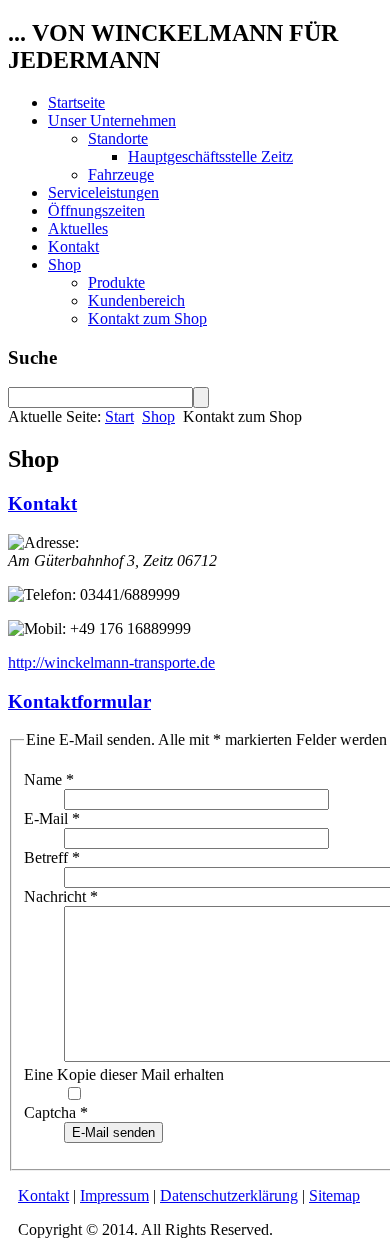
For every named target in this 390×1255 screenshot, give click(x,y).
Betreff (52, 857)
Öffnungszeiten (96, 210)
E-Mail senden (113, 1132)
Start (119, 416)
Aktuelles (78, 228)
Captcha (56, 1112)
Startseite (76, 102)
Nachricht (61, 896)
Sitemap (334, 1195)
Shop (64, 264)
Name (49, 779)
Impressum (114, 1195)
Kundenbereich (136, 300)
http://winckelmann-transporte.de (111, 662)
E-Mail (52, 818)
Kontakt (73, 246)
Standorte (118, 138)
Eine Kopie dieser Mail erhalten (124, 1074)
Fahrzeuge (121, 174)
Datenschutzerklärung (229, 1195)
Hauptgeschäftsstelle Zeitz (210, 156)
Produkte (116, 282)
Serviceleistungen (103, 192)
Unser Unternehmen (112, 120)
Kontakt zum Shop (147, 318)
